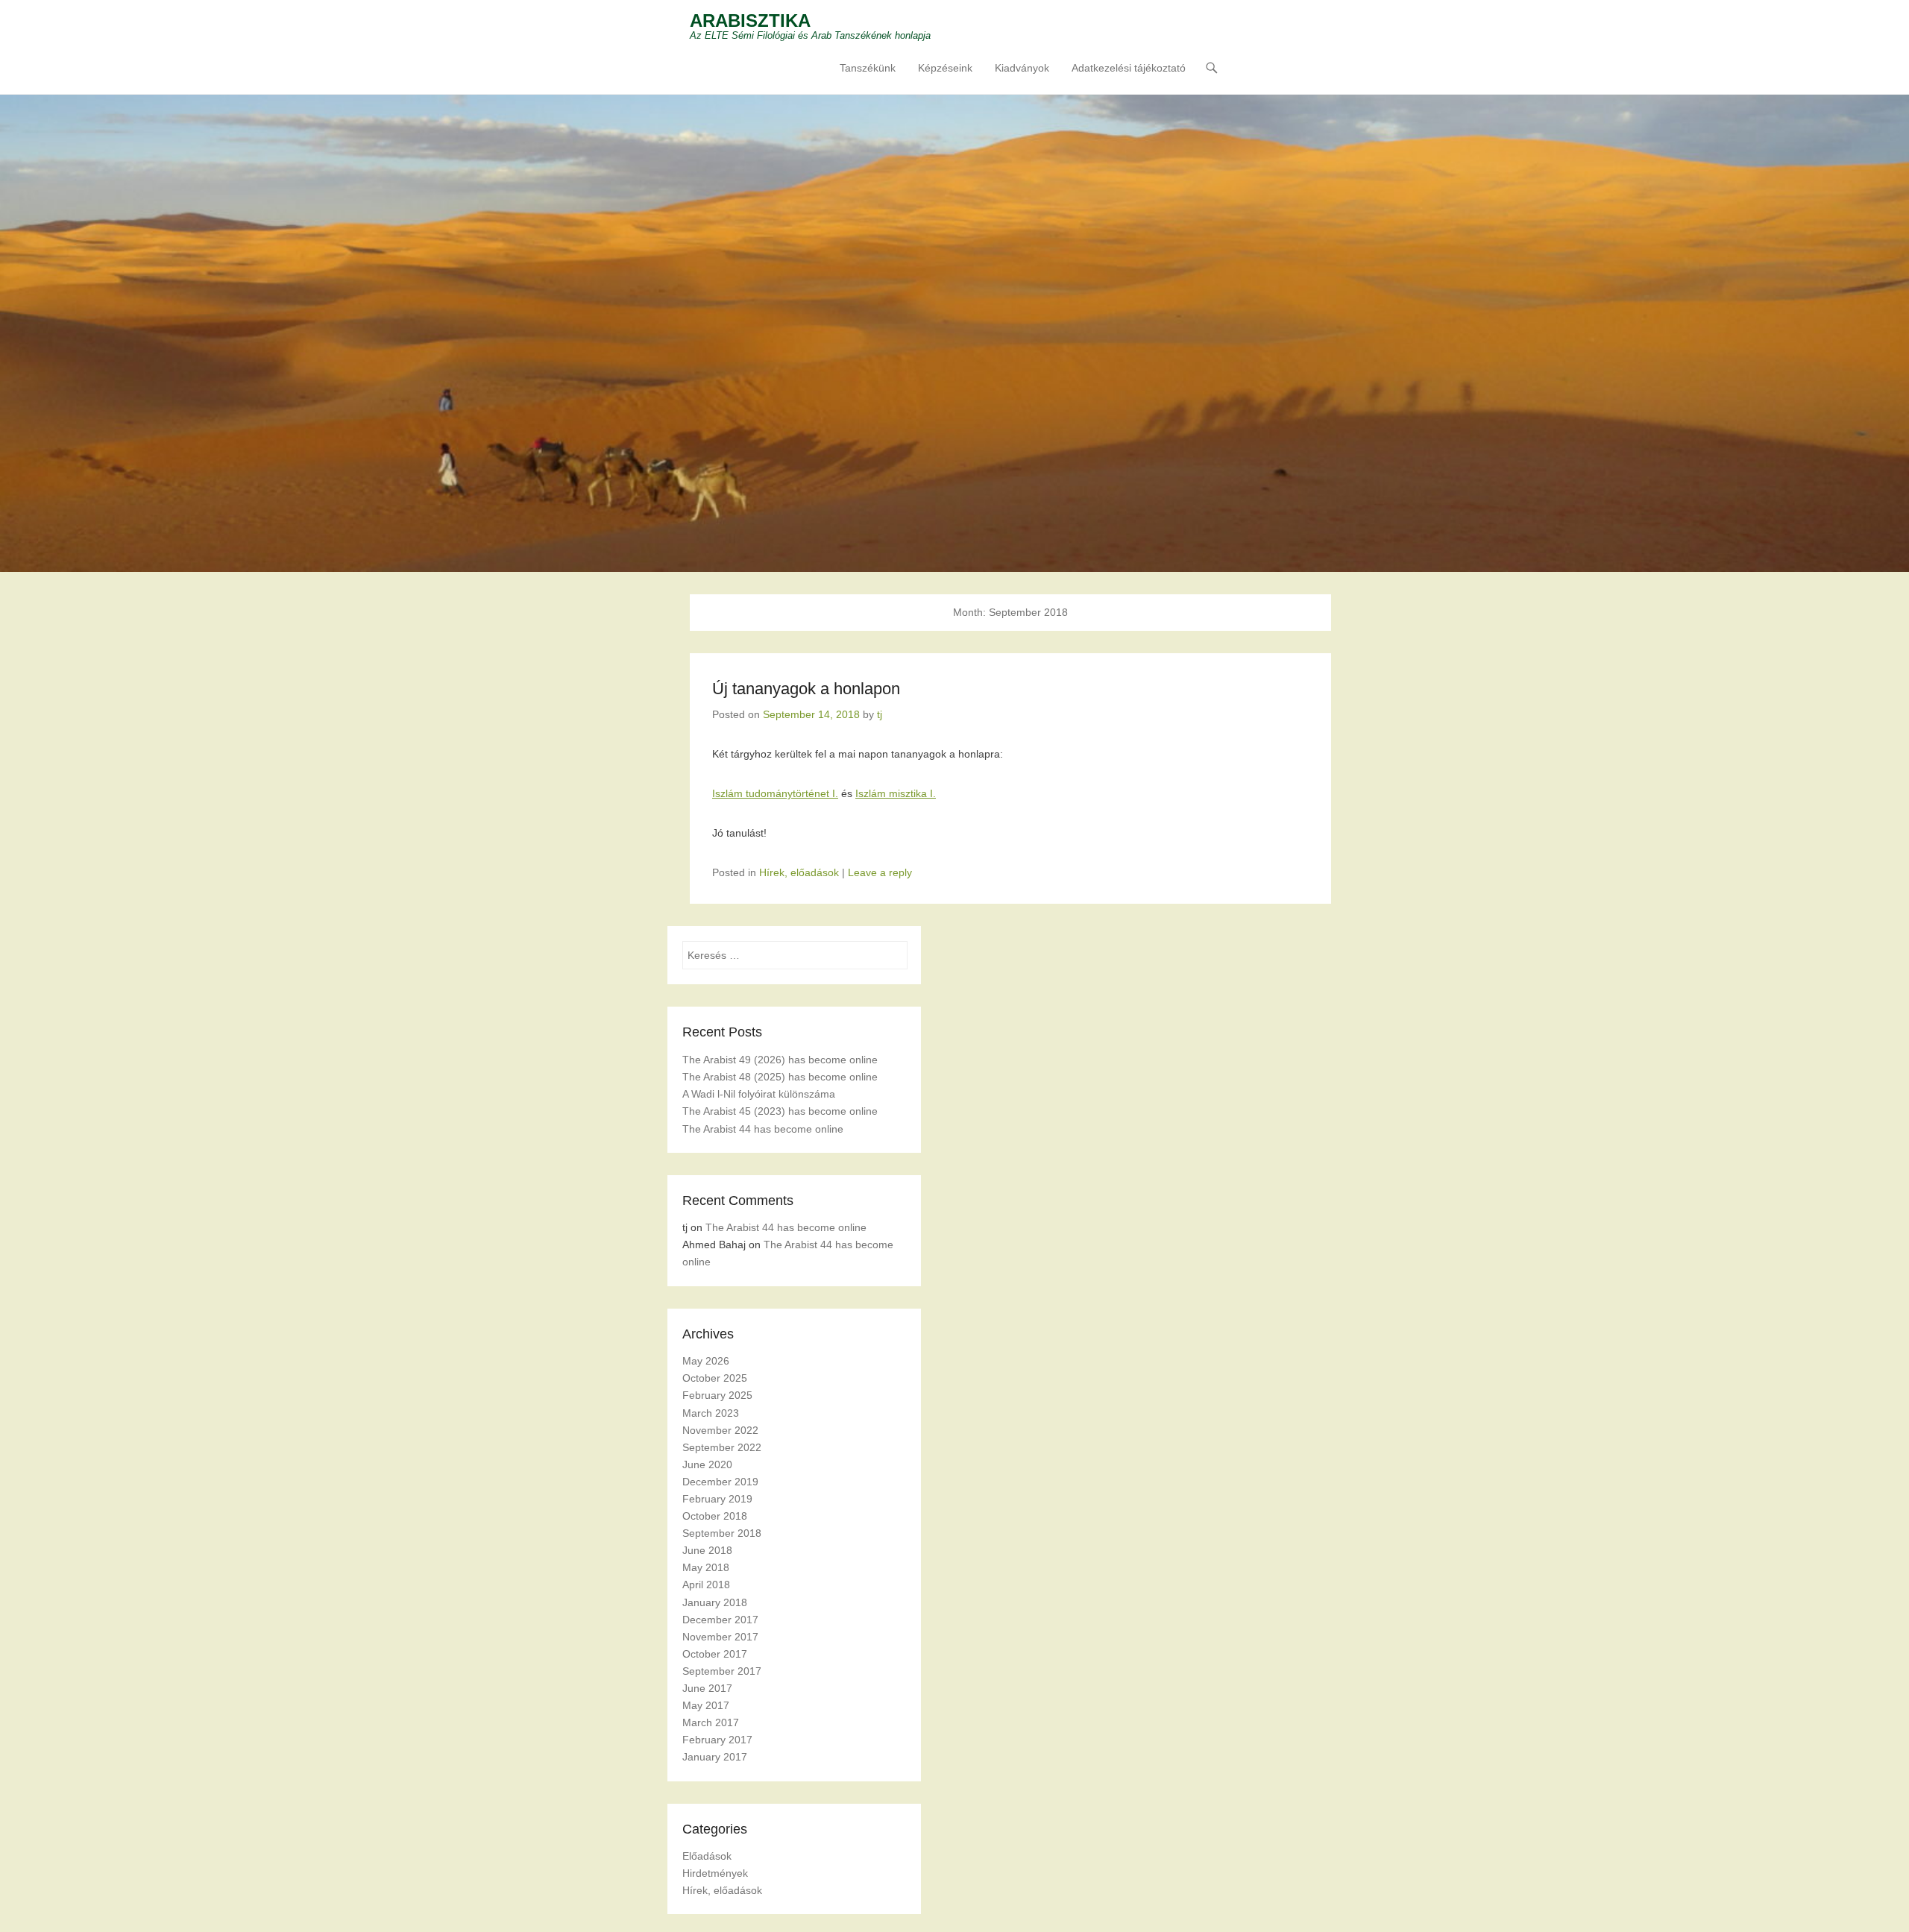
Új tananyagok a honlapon (806, 689)
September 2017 (722, 1671)
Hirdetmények (715, 1873)
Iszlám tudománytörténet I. (775, 793)
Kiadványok (1022, 68)
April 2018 (706, 1585)
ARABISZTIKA (750, 21)
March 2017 (711, 1722)
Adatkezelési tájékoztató (1129, 68)
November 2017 (720, 1637)
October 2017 (715, 1654)
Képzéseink (945, 68)
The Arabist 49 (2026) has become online (780, 1060)
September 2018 (722, 1533)
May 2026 (706, 1361)
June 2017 (707, 1688)
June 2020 (707, 1464)
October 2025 (715, 1378)
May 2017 (706, 1705)
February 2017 (717, 1740)
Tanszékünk (868, 68)
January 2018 (715, 1602)
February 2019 (717, 1499)
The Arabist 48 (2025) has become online (780, 1077)
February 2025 (717, 1395)
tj (880, 714)
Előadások (707, 1856)
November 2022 (720, 1430)
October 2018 (715, 1516)
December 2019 (720, 1482)
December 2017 (720, 1620)
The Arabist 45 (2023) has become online (780, 1111)
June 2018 (707, 1550)
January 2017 (715, 1757)
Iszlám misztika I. (896, 793)
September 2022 (722, 1447)
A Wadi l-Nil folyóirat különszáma (759, 1094)
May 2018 (706, 1567)
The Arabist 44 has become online (763, 1129)
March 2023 (711, 1413)
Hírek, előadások (799, 872)
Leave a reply (880, 872)
